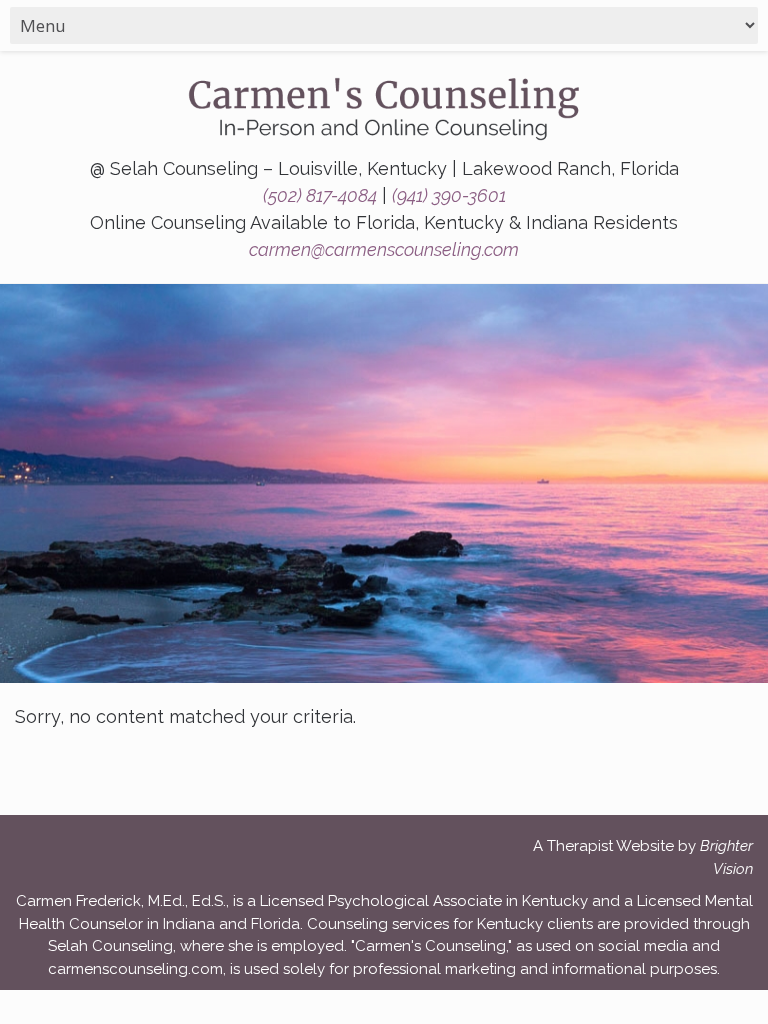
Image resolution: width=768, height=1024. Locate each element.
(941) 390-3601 (449, 195)
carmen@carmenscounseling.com (384, 249)
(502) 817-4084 (320, 195)
